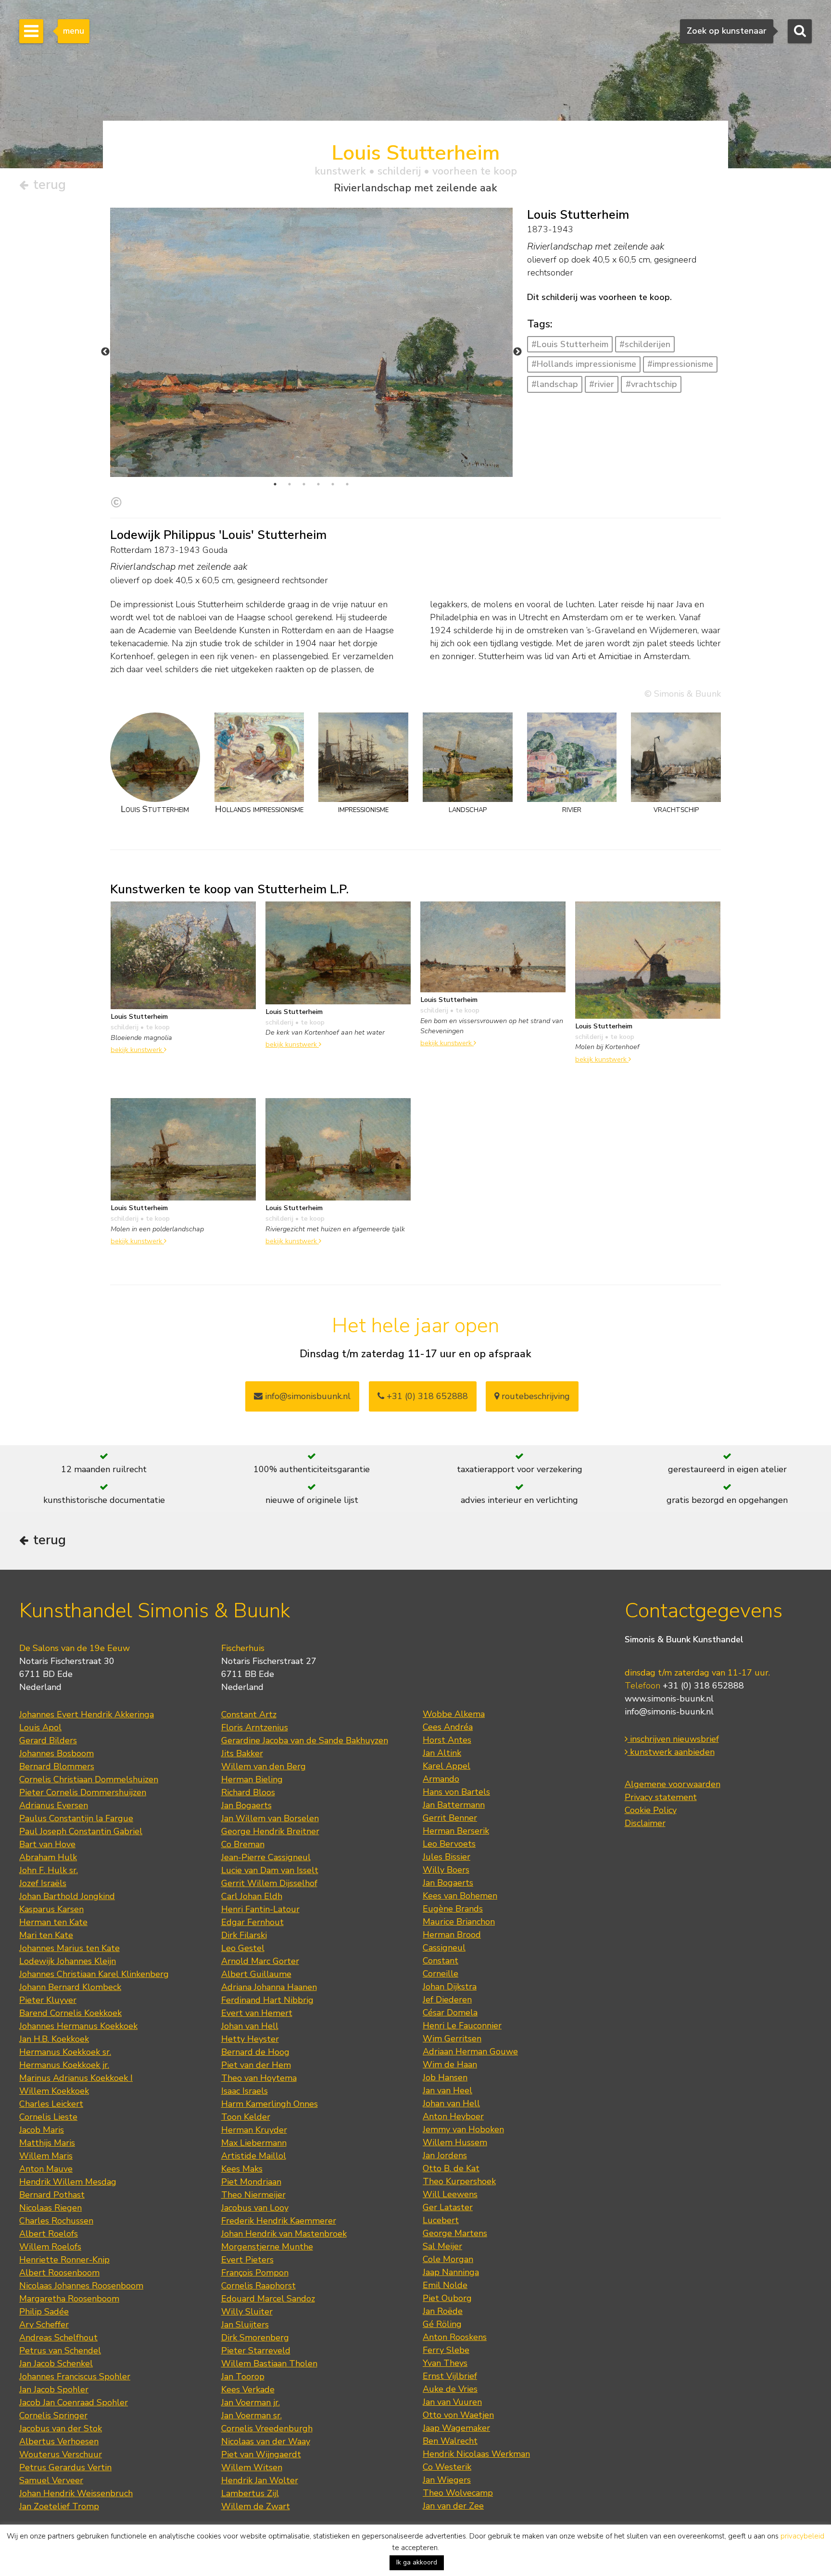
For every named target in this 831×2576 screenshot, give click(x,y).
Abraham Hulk (48, 1857)
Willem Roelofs (50, 2247)
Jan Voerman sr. (252, 2415)
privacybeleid (802, 2536)
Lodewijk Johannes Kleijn (68, 1961)
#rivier (602, 384)
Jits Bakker (242, 1753)
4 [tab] (318, 484)
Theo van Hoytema (259, 2078)
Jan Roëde (443, 2311)
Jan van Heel (447, 2090)
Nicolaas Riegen (50, 2208)
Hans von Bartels (456, 1792)
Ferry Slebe (446, 2350)
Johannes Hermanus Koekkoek (78, 2026)
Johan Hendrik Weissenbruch (76, 2493)
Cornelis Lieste (48, 2117)
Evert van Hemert (257, 2013)
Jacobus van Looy (255, 2208)
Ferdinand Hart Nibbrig (267, 2000)
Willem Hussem (455, 2142)
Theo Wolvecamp (458, 2493)
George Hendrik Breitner (270, 1831)
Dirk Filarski (244, 1935)
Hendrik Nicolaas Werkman (476, 2454)
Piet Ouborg (447, 2298)
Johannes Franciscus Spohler (75, 2376)
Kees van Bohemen (460, 1896)
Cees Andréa (448, 1727)
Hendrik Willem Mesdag (68, 2182)
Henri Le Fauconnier (462, 2026)
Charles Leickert (51, 2104)
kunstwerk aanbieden (671, 1752)
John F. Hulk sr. (49, 1870)
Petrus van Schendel (60, 2351)
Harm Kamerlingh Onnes (270, 2104)
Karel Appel (447, 1766)
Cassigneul (444, 1948)
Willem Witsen (252, 2467)
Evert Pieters (247, 2260)
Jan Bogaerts (246, 1805)
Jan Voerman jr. (251, 2402)
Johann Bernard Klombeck (70, 1987)
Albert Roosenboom (59, 2273)
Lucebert (441, 2220)
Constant (441, 1961)
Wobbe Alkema (454, 1714)
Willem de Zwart (256, 2506)
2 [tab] (290, 484)
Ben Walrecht (450, 2441)
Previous (105, 352)
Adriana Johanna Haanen (269, 1987)
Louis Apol (40, 1727)
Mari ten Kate (46, 1935)
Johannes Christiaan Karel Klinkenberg (94, 1974)
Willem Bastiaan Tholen (269, 2363)
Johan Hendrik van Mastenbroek (284, 2234)
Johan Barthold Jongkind (67, 1896)
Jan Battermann (454, 1805)
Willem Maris (46, 2156)
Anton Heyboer (453, 2116)
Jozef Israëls (43, 1883)
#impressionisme (680, 364)
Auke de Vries (450, 2389)
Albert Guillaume (256, 1974)
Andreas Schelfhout (58, 2338)
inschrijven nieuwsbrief (673, 1739)
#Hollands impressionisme (584, 364)
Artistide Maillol (254, 2156)
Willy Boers (446, 1870)
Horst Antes (447, 1740)
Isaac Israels (245, 2091)
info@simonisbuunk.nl (307, 1396)
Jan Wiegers (447, 2480)
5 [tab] (333, 484)
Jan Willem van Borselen (270, 1818)
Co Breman (243, 1844)
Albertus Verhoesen (59, 2441)
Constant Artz (249, 1714)
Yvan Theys (445, 2363)
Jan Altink (442, 1753)
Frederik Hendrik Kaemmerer (279, 2221)
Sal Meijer (442, 2246)
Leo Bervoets (449, 1844)
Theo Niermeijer (253, 2195)
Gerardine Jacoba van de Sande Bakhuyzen (305, 1740)
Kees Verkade (248, 2389)
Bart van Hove (47, 1844)
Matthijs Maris (47, 2143)
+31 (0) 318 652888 (426, 1396)
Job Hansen (445, 2077)
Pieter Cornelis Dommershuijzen (83, 1792)
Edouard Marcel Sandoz (268, 2299)
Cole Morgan (448, 2259)
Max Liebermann (254, 2143)
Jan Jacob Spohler (54, 2389)
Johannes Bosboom (57, 1753)
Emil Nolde (445, 2285)
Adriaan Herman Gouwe (470, 2051)
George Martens (455, 2233)
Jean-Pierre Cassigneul (266, 1857)
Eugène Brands (453, 1909)
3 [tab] (304, 484)
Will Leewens (450, 2194)
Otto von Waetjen (458, 2415)
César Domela (450, 2013)
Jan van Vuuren (452, 2402)
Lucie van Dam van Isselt (270, 1870)
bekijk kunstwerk (137, 1050)
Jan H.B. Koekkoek (54, 2039)
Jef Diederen (447, 2000)
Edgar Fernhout (252, 1922)
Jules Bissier (447, 1857)
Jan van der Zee (453, 2506)
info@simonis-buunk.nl (669, 1712)
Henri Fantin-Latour (260, 1909)
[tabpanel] (311, 342)
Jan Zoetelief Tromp (59, 2506)
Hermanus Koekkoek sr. (65, 2052)
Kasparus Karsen (51, 1909)
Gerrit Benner (450, 1818)
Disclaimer (645, 1823)
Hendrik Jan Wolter (260, 2480)
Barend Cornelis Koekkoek (70, 2013)
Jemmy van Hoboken (463, 2129)
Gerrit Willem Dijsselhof (269, 1883)
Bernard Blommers (57, 1766)
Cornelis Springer (53, 2415)
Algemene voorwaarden (673, 1784)
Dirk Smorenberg (255, 2338)
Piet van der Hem (256, 2065)
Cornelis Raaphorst (258, 2286)
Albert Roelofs (49, 2234)
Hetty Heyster (250, 2039)
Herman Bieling (252, 1779)
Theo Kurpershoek (459, 2181)
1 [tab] (275, 484)
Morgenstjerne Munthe (267, 2247)
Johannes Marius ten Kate (69, 1948)
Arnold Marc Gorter (260, 1961)
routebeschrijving (535, 1396)
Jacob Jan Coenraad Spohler (74, 2402)
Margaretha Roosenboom (69, 2299)
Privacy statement (661, 1797)
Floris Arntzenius (255, 1727)
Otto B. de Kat (451, 2168)
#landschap (555, 384)
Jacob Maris (42, 2130)
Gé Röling (442, 2324)
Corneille (441, 1974)
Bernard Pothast (52, 2195)
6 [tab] (347, 484)
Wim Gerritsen (452, 2038)
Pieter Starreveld (256, 2351)
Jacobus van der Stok (61, 2428)
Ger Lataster (448, 2207)
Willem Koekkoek (54, 2091)
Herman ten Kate (53, 1922)
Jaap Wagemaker (456, 2428)
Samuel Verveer (51, 2480)
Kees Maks (242, 2169)
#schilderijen (645, 344)
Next (517, 352)
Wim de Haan (450, 2064)
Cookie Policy (651, 1810)
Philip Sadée (44, 2312)
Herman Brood (452, 1935)
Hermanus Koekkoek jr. (64, 2065)
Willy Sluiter (247, 2312)
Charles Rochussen (56, 2221)
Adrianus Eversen (54, 1805)
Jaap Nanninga (451, 2272)
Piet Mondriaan (251, 2182)
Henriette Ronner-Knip (64, 2260)
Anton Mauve (46, 2169)
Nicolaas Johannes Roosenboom (81, 2286)
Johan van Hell (250, 2026)
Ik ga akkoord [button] (417, 2562)
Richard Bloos (248, 1792)
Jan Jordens (445, 2155)
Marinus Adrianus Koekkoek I (76, 2078)
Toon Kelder (246, 2117)
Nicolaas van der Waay (266, 2441)
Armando (441, 1779)
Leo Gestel (243, 1948)
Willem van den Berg (264, 1766)
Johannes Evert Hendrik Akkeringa (87, 1714)
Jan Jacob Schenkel (56, 2363)
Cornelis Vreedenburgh (267, 2428)
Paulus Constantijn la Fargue (76, 1818)
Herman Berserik (456, 1831)
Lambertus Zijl (250, 2493)
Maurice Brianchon (459, 1922)
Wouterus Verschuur (61, 2454)
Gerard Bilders (48, 1740)
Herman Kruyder (254, 2130)
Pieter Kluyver (48, 2000)
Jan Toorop (243, 2376)
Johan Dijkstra (450, 1987)
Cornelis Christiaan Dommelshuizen (89, 1779)
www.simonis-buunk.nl (669, 1699)
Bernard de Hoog (255, 2052)
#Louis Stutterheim (570, 344)
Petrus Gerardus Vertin (65, 2467)
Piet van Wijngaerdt (261, 2454)
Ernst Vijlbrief (450, 2376)
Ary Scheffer (44, 2325)
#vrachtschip (651, 384)
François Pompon (255, 2273)
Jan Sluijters (245, 2325)
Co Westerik (447, 2467)
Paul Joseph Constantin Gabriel (81, 1831)
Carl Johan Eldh (252, 1896)
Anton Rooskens (455, 2337)
